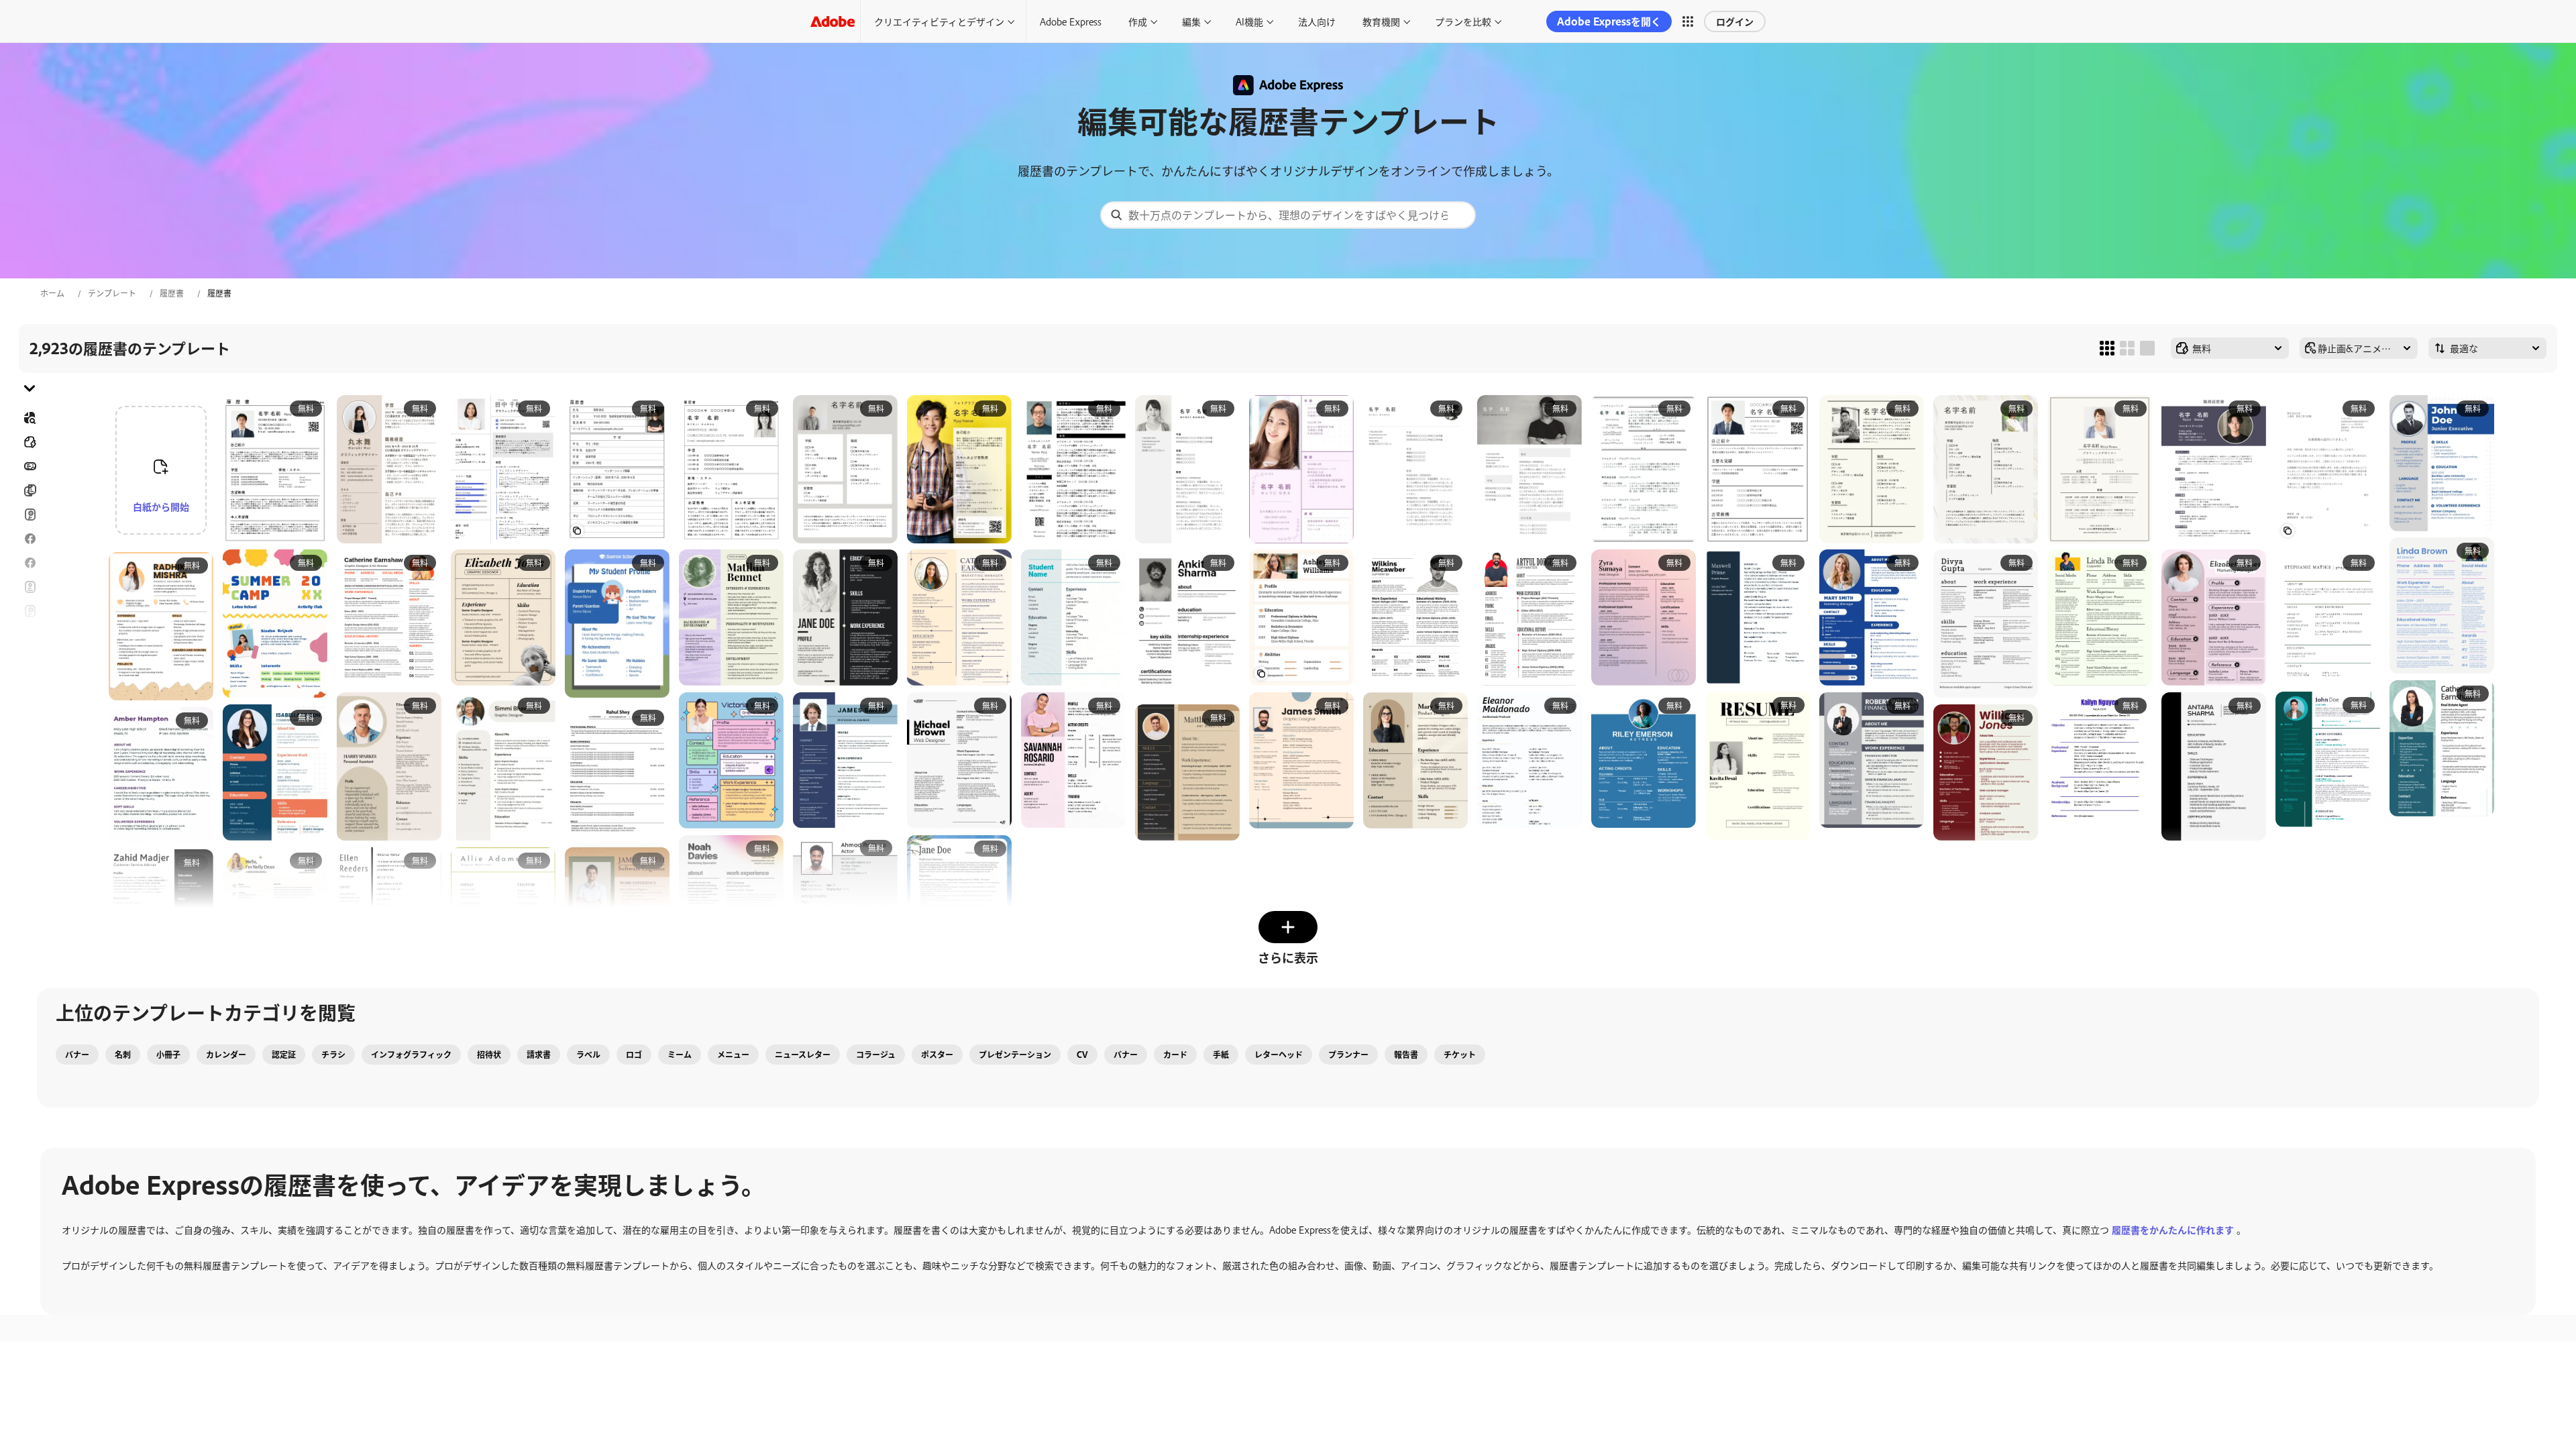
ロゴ (30, 659)
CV (1082, 1055)
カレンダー (226, 1055)
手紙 (1221, 1055)
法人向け (1317, 21)
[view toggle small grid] (2107, 348)
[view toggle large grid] (2147, 348)
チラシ (30, 563)
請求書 (539, 1055)
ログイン (1735, 21)
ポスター (30, 684)
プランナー (1348, 1055)
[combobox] (1288, 215)
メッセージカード (30, 515)
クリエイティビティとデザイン (939, 21)
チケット (1460, 1055)
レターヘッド (1279, 1055)
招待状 (30, 635)
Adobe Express (1071, 21)
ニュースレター (803, 1055)
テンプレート (112, 293)
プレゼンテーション (1015, 1055)
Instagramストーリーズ (30, 611)
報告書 (1406, 1055)
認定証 (284, 1055)
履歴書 (172, 293)
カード (1175, 1055)
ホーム (52, 293)
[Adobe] (833, 21)
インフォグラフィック (411, 1055)
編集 (1191, 21)
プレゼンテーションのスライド (30, 716)
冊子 (30, 490)
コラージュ (876, 1055)
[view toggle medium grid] (2127, 348)
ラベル (588, 1055)
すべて (30, 442)
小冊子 (168, 1055)
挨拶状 (30, 587)
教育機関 (1381, 21)
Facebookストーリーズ (30, 539)
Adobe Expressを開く (1609, 21)
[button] (1688, 21)
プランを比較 (1463, 21)
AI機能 (1249, 21)
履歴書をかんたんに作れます (2173, 1229)
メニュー (733, 1055)
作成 (1138, 21)
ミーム (680, 1055)
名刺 (123, 1055)
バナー (30, 466)
